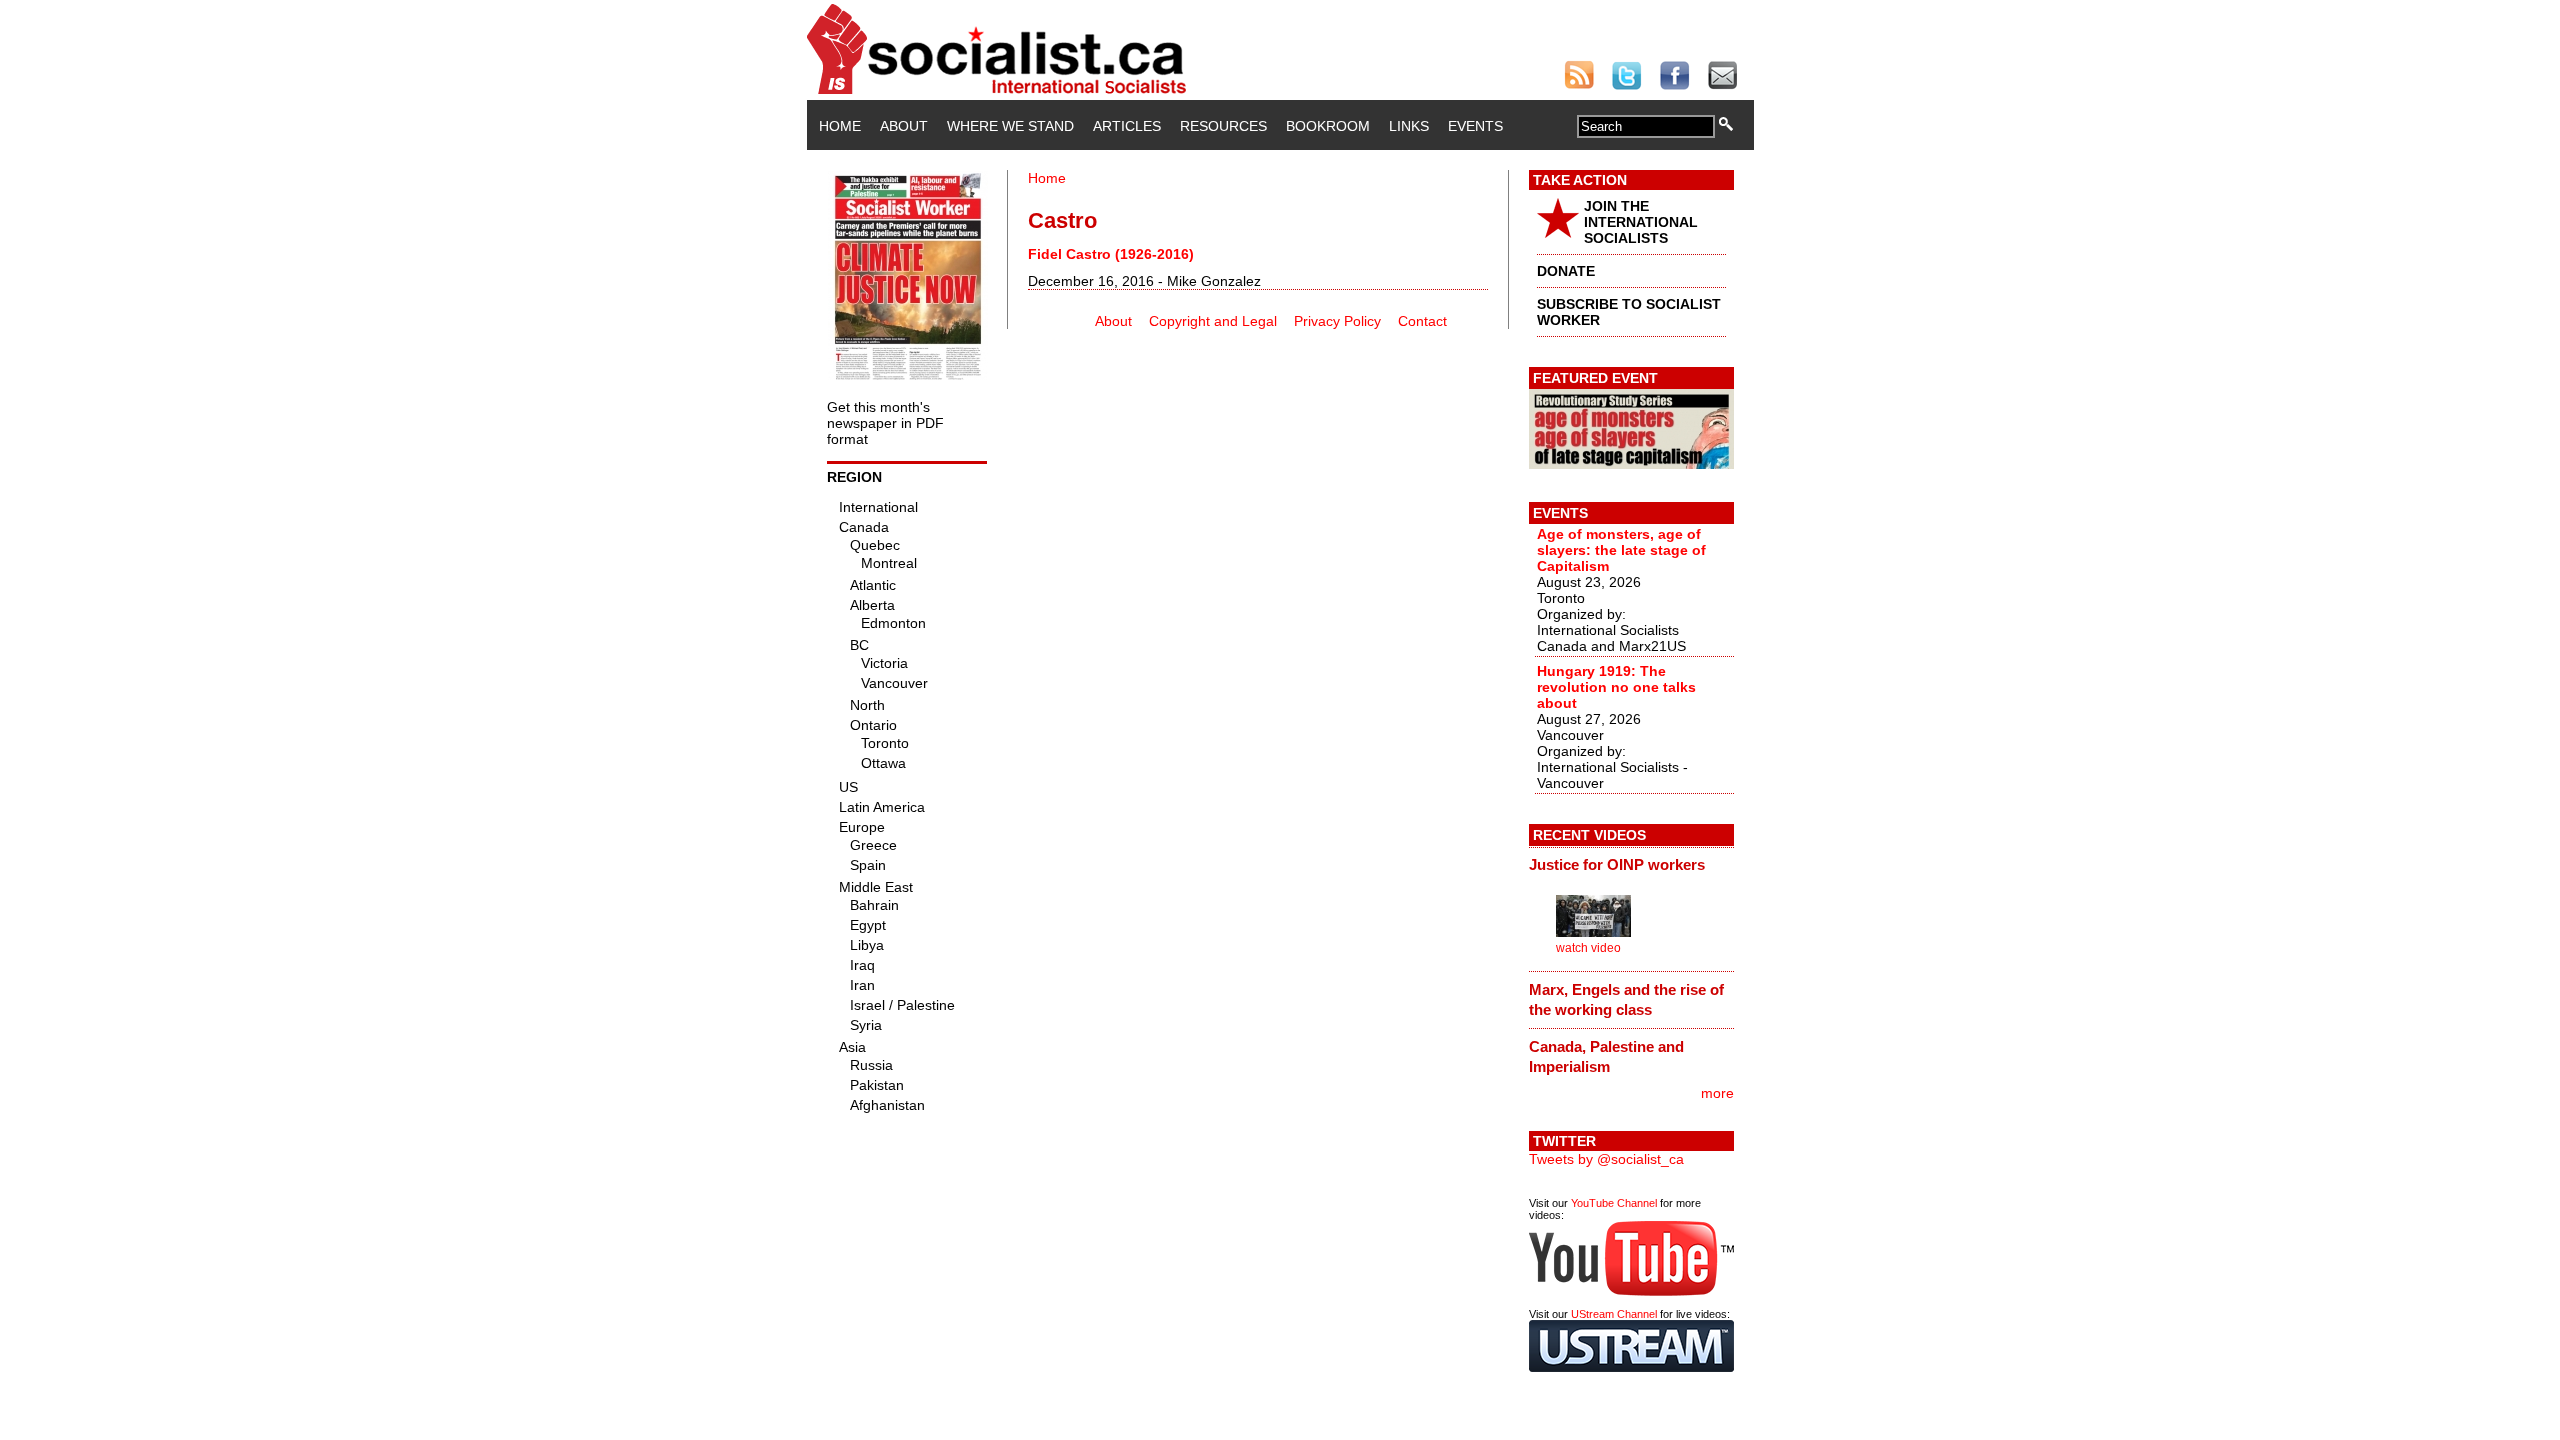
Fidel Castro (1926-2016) (1111, 254)
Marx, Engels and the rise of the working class (1626, 999)
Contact (1422, 321)
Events (1475, 126)
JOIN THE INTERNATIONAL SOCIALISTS (1641, 222)
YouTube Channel (1614, 1203)
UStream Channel (1614, 1314)
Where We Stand (1010, 126)
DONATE (1566, 271)
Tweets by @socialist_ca (1606, 1159)
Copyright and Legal (1213, 321)
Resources (1223, 126)
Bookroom (1328, 126)
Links (1409, 126)
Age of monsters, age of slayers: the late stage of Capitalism (1621, 550)
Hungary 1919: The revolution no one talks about (1616, 687)
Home (840, 126)
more (1717, 1093)
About (904, 126)
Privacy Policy (1337, 321)
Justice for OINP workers (1617, 864)
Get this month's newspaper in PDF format (885, 423)
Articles (1127, 126)
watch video (1588, 948)
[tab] (1631, 865)
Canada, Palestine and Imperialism (1606, 1056)
